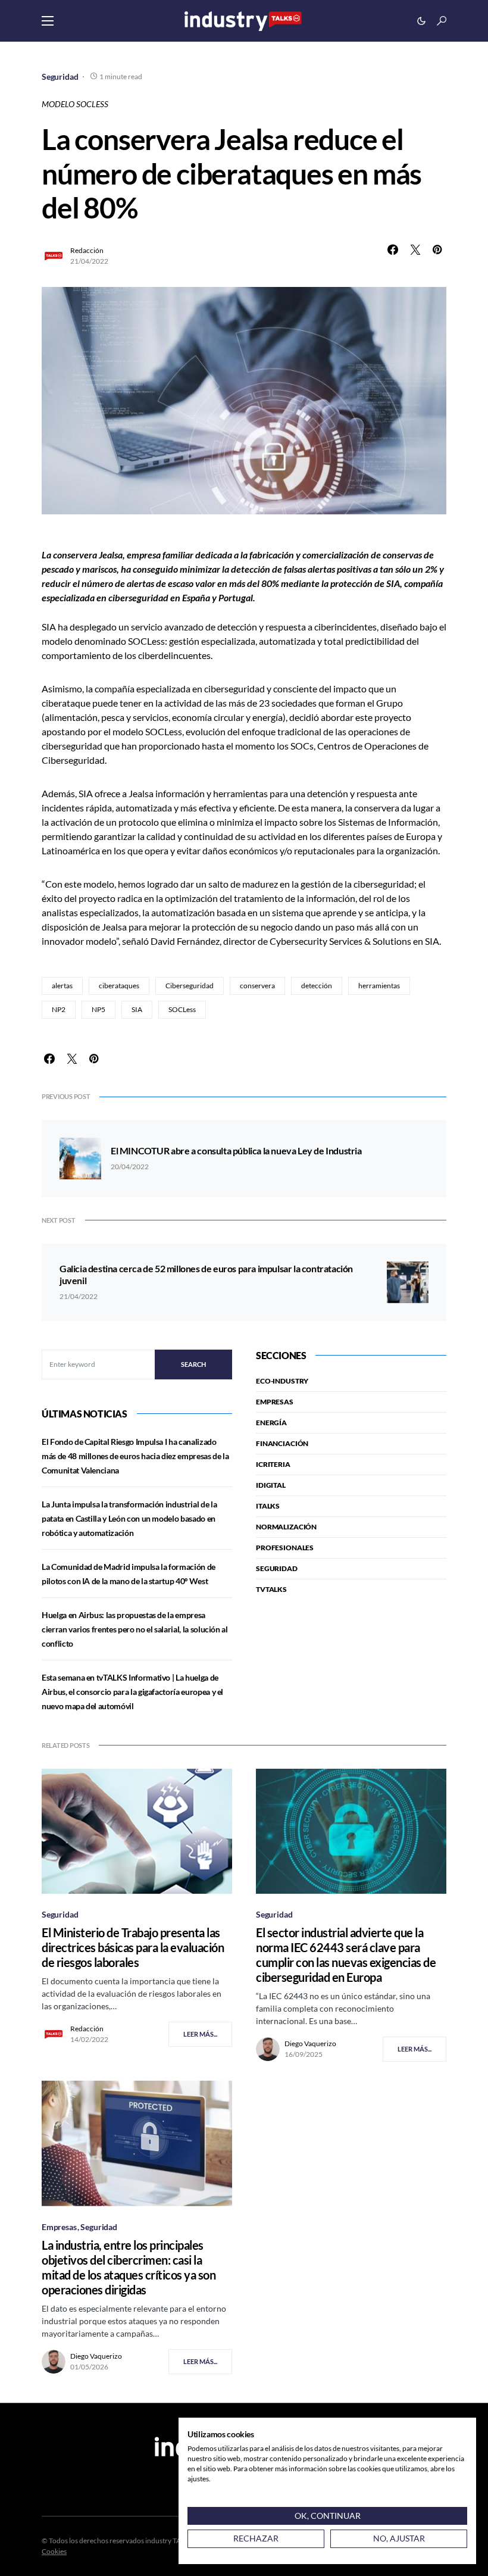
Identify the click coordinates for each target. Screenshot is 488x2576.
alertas (62, 986)
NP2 (59, 1009)
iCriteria (273, 1464)
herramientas (379, 986)
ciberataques (119, 986)
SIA (137, 1009)
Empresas (275, 1402)
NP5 (98, 1009)
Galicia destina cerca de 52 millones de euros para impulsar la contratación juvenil (206, 1274)
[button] (48, 21)
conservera (257, 986)
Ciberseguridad (190, 986)
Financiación (282, 1443)
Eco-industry (282, 1381)
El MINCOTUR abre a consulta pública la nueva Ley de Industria (236, 1150)
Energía (271, 1423)
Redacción (87, 250)
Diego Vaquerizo (310, 2043)
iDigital (271, 1485)
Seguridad (60, 77)
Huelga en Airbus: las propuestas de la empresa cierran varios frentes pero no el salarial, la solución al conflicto (135, 1629)
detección (317, 986)
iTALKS (268, 1506)
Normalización (286, 1527)
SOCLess (182, 1009)
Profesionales (285, 1548)
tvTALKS (271, 1589)
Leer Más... (200, 2034)
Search (193, 1364)
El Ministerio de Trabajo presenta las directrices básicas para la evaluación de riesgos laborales (133, 1947)
